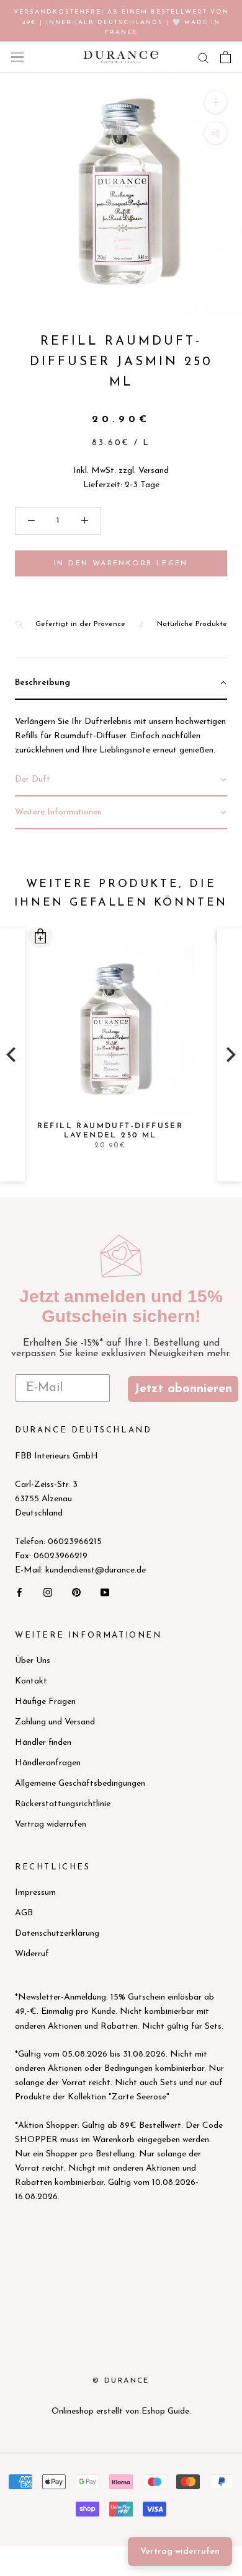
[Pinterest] (76, 1591)
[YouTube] (105, 1591)
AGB (24, 1913)
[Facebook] (19, 1591)
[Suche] (204, 57)
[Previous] (12, 1055)
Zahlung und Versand (55, 1722)
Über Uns (33, 1661)
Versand (154, 471)
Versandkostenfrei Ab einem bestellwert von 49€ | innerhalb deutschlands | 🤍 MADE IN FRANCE (121, 22)
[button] (40, 936)
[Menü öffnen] (17, 57)
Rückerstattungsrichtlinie (63, 1804)
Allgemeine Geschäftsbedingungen (80, 1784)
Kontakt (31, 1681)
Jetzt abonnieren (183, 1389)
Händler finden (43, 1743)
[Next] (230, 1055)
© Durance (121, 2381)
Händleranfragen (48, 1763)
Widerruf (32, 1954)
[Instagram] (48, 1591)
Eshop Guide (165, 2411)
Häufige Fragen (45, 1702)
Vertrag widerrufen (51, 1824)
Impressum (35, 1893)
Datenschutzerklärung (57, 1934)
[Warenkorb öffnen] (226, 57)
